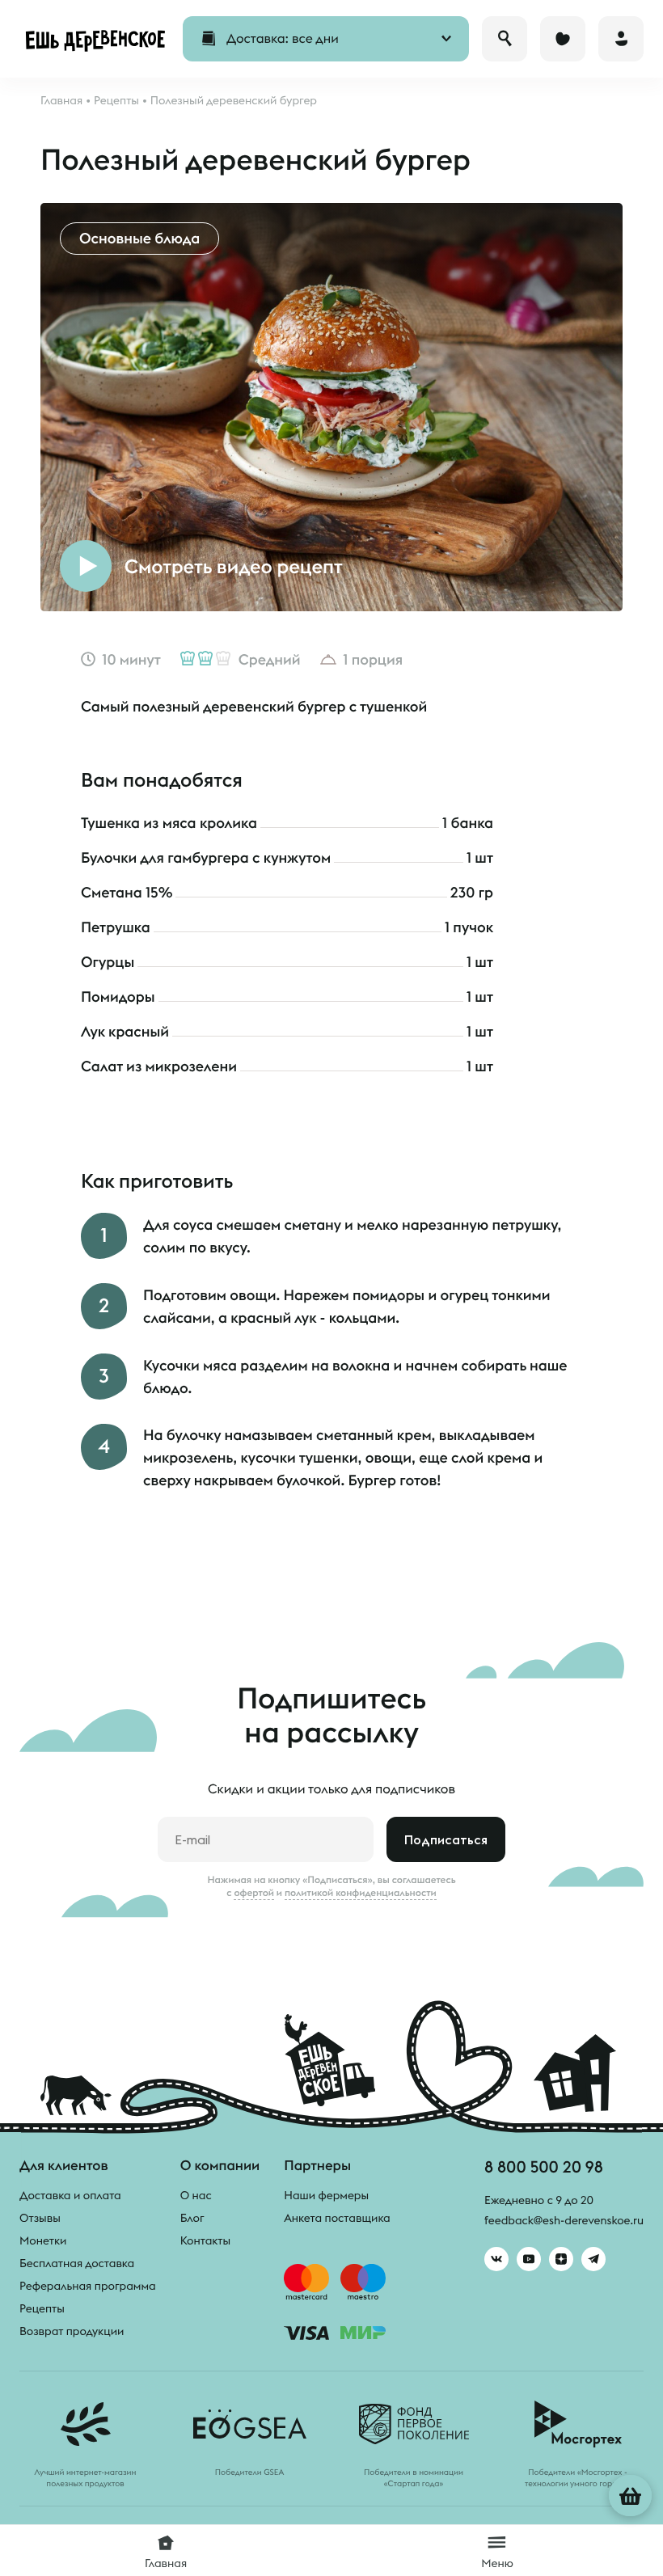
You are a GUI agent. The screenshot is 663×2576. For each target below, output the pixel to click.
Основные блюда (139, 238)
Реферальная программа (88, 2286)
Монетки (43, 2240)
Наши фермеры (326, 2195)
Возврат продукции (72, 2331)
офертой (254, 1893)
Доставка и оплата (70, 2195)
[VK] (496, 2259)
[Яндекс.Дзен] (561, 2259)
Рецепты (42, 2308)
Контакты (206, 2240)
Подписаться (446, 1839)
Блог (192, 2218)
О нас (196, 2195)
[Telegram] (593, 2259)
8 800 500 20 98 (544, 2166)
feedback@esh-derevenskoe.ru (564, 2220)
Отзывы (40, 2218)
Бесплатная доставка (77, 2263)
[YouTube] (529, 2259)
